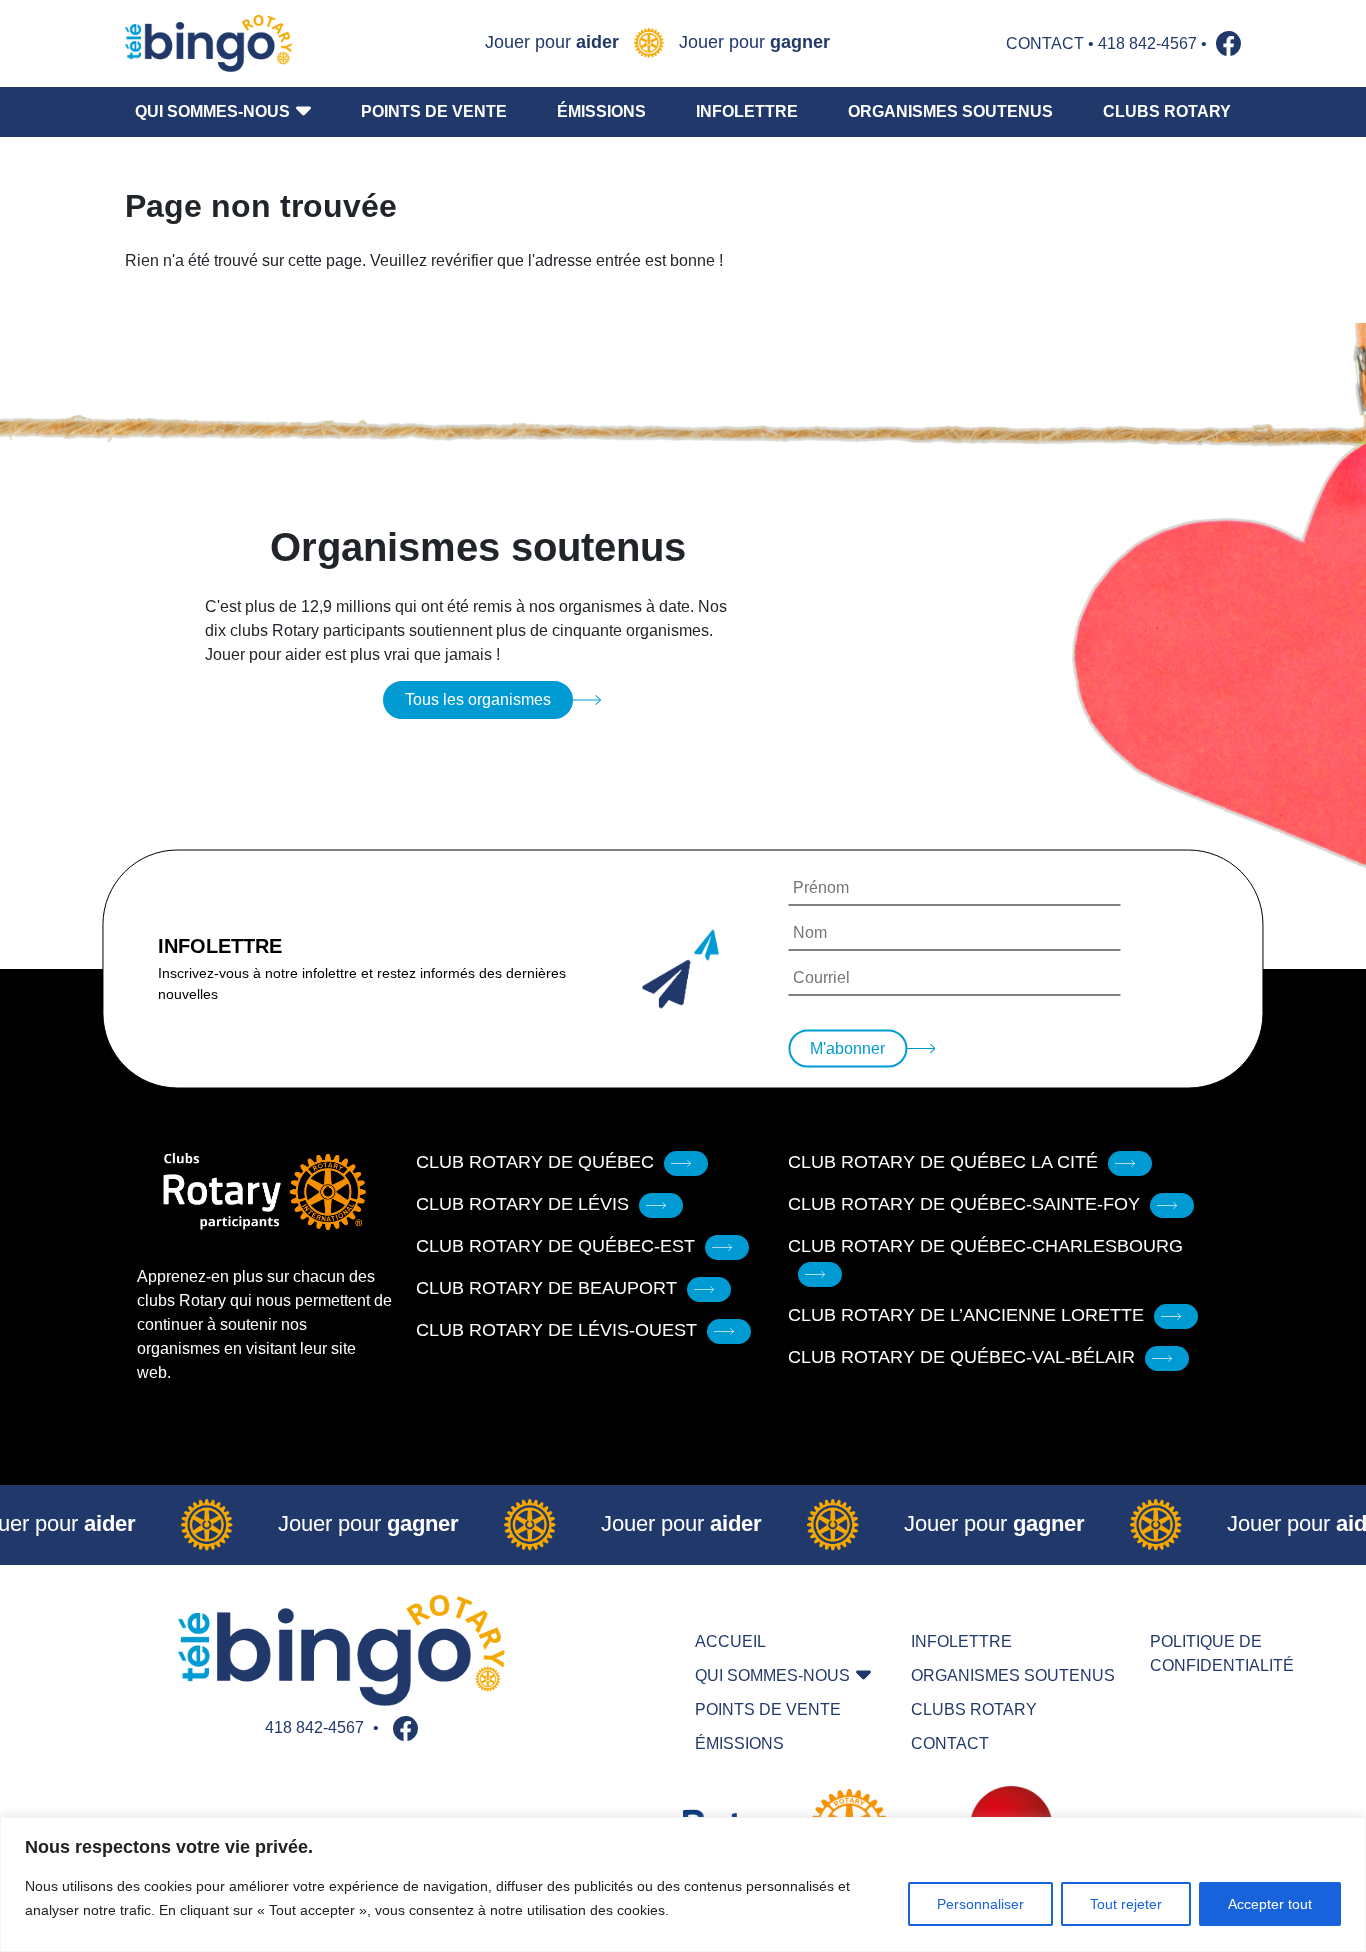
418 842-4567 (1147, 43)
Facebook (1228, 43)
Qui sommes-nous (212, 111)
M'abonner (847, 1048)
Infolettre (747, 111)
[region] (683, 1884)
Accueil (730, 1641)
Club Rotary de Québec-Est (555, 1246)
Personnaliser (980, 1904)
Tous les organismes (478, 699)
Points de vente (434, 111)
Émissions (601, 111)
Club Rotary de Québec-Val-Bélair (961, 1357)
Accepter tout (1270, 1904)
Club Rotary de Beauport (546, 1288)
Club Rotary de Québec (535, 1162)
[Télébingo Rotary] (208, 43)
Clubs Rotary (1167, 111)
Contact (1045, 43)
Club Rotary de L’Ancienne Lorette (966, 1315)
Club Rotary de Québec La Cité (943, 1162)
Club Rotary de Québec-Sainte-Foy (964, 1204)
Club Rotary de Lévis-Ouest (556, 1330)
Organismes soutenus (950, 111)
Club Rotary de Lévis (522, 1204)
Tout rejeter (1126, 1904)
